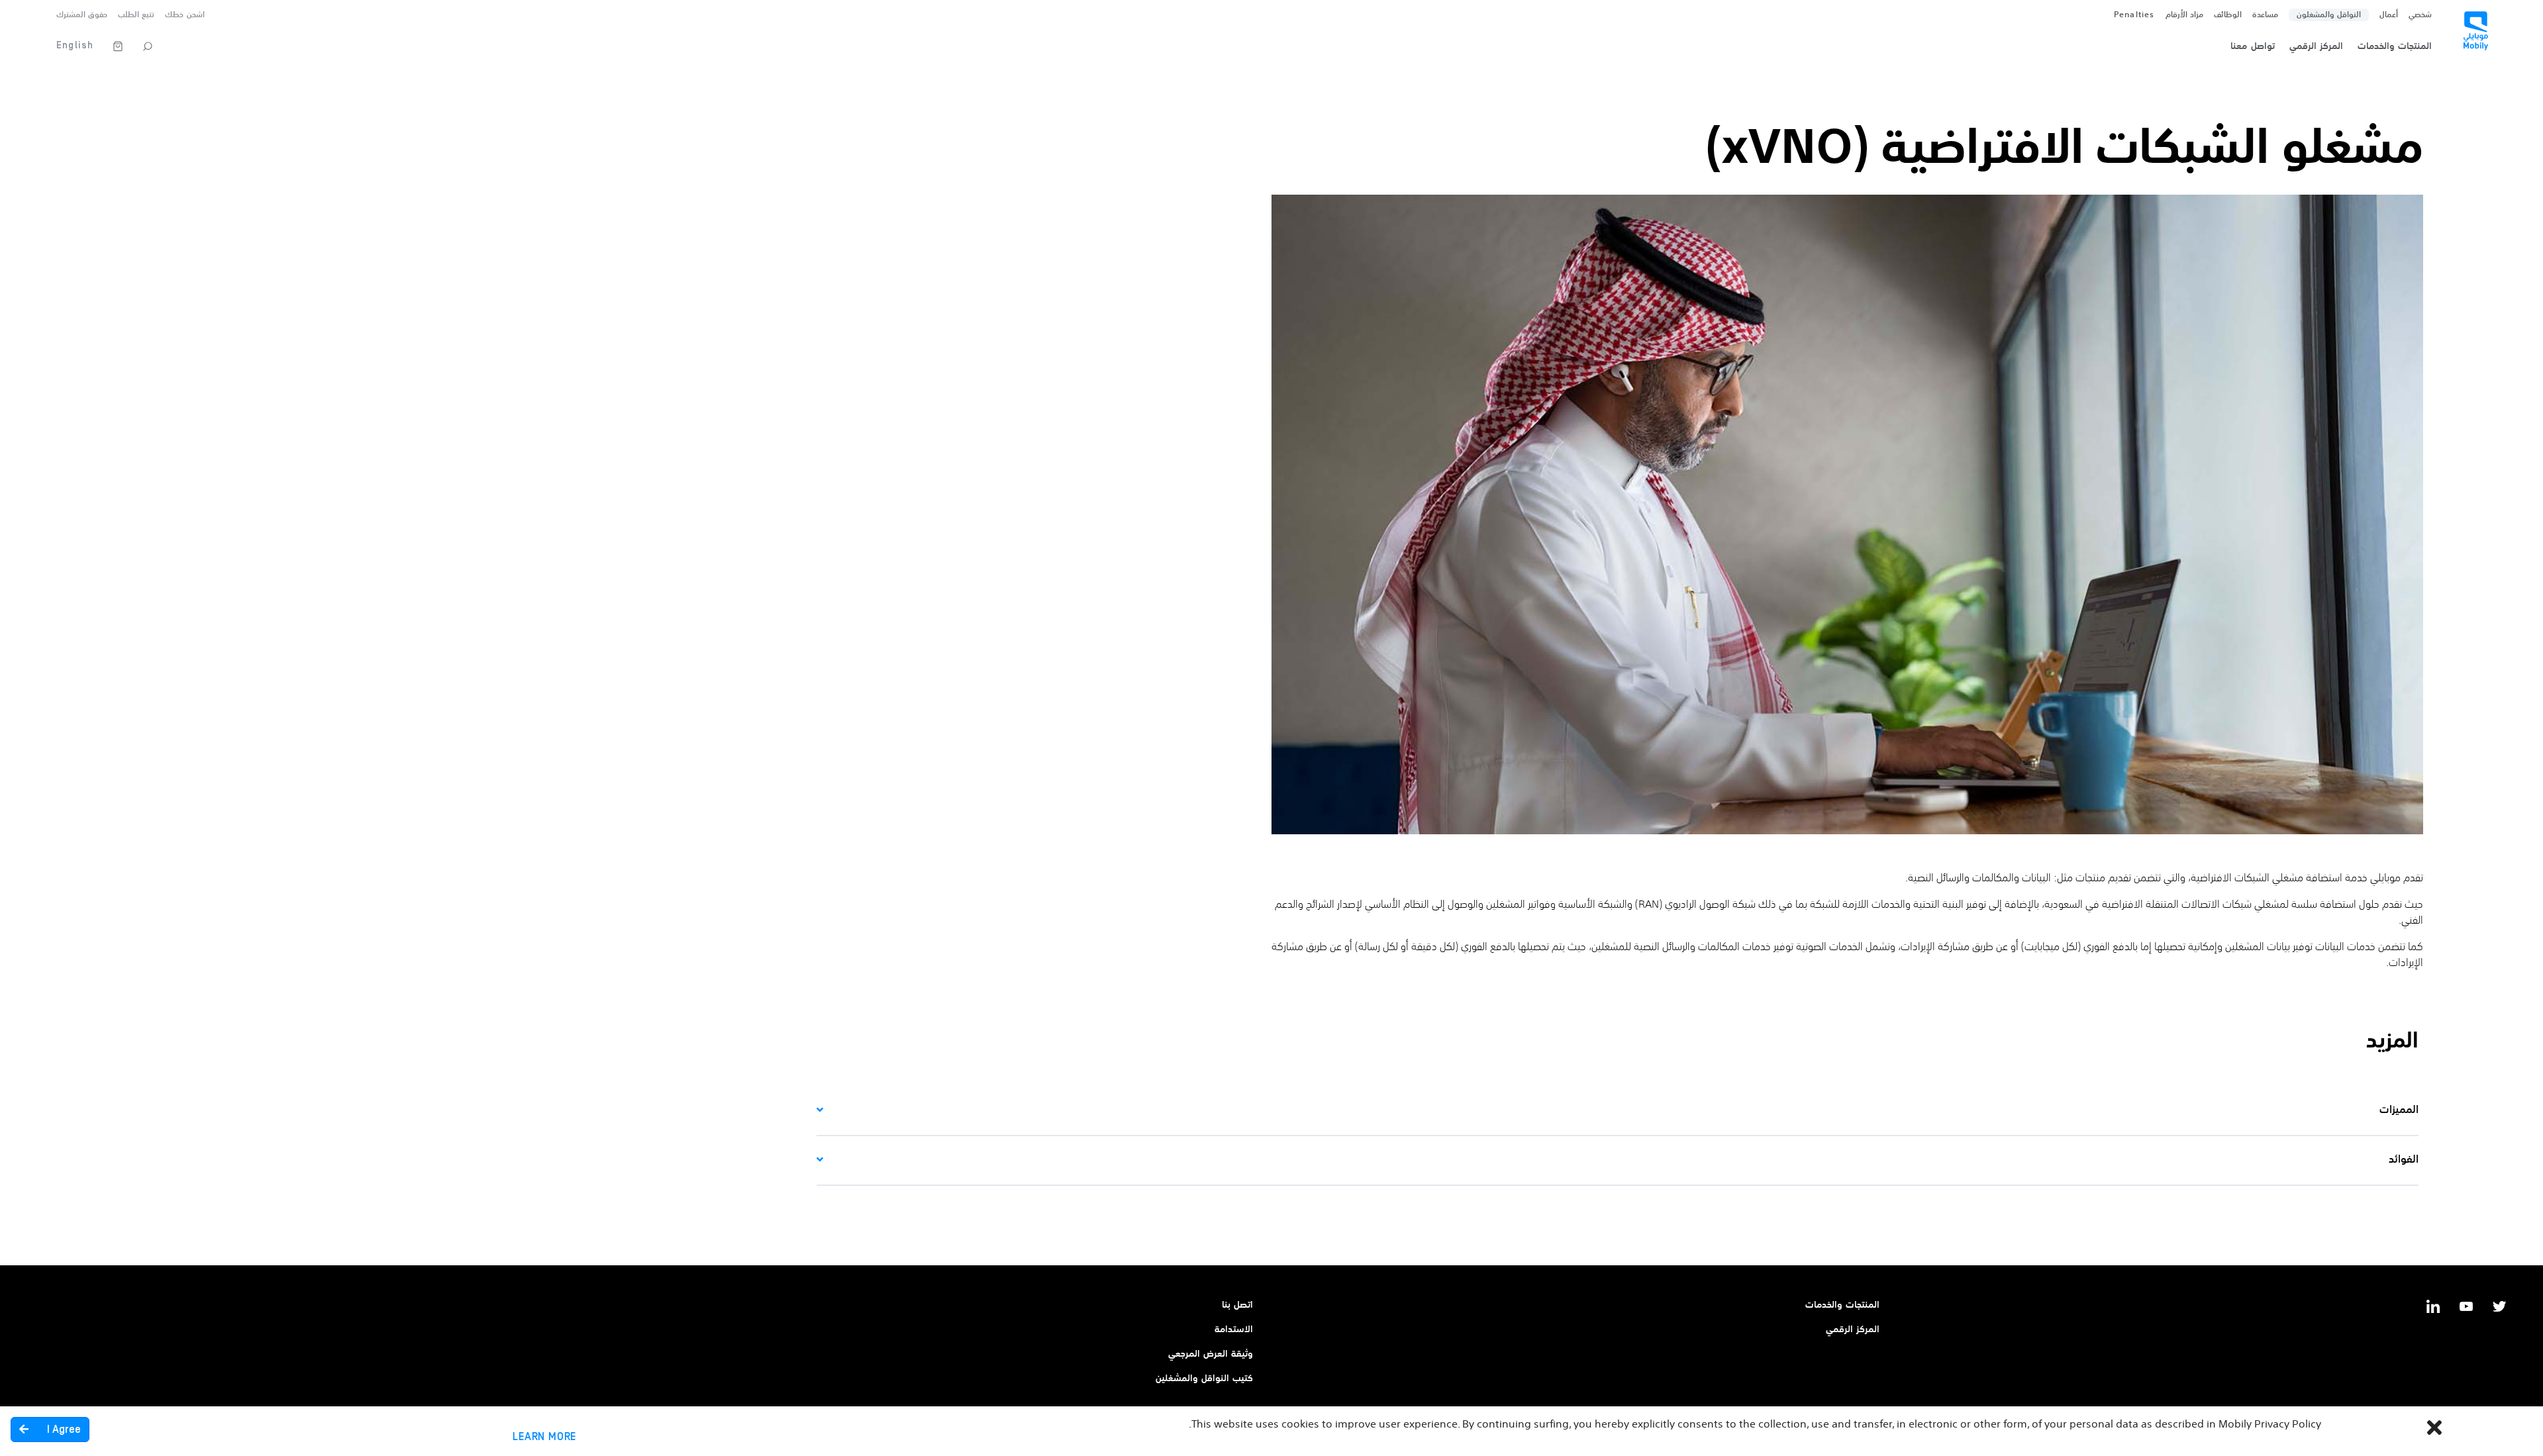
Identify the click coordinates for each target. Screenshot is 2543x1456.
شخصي (2420, 15)
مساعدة (2265, 15)
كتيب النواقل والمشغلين (1204, 1379)
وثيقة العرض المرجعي (1211, 1354)
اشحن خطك (184, 15)
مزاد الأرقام (2184, 15)
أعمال (2389, 15)
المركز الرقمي (1853, 1330)
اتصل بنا (1237, 1305)
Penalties (2134, 15)
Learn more (544, 1437)
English (75, 45)
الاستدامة (1234, 1330)
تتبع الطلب (136, 15)
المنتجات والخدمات (1842, 1305)
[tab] (1618, 1111)
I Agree (63, 1430)
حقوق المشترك (82, 15)
